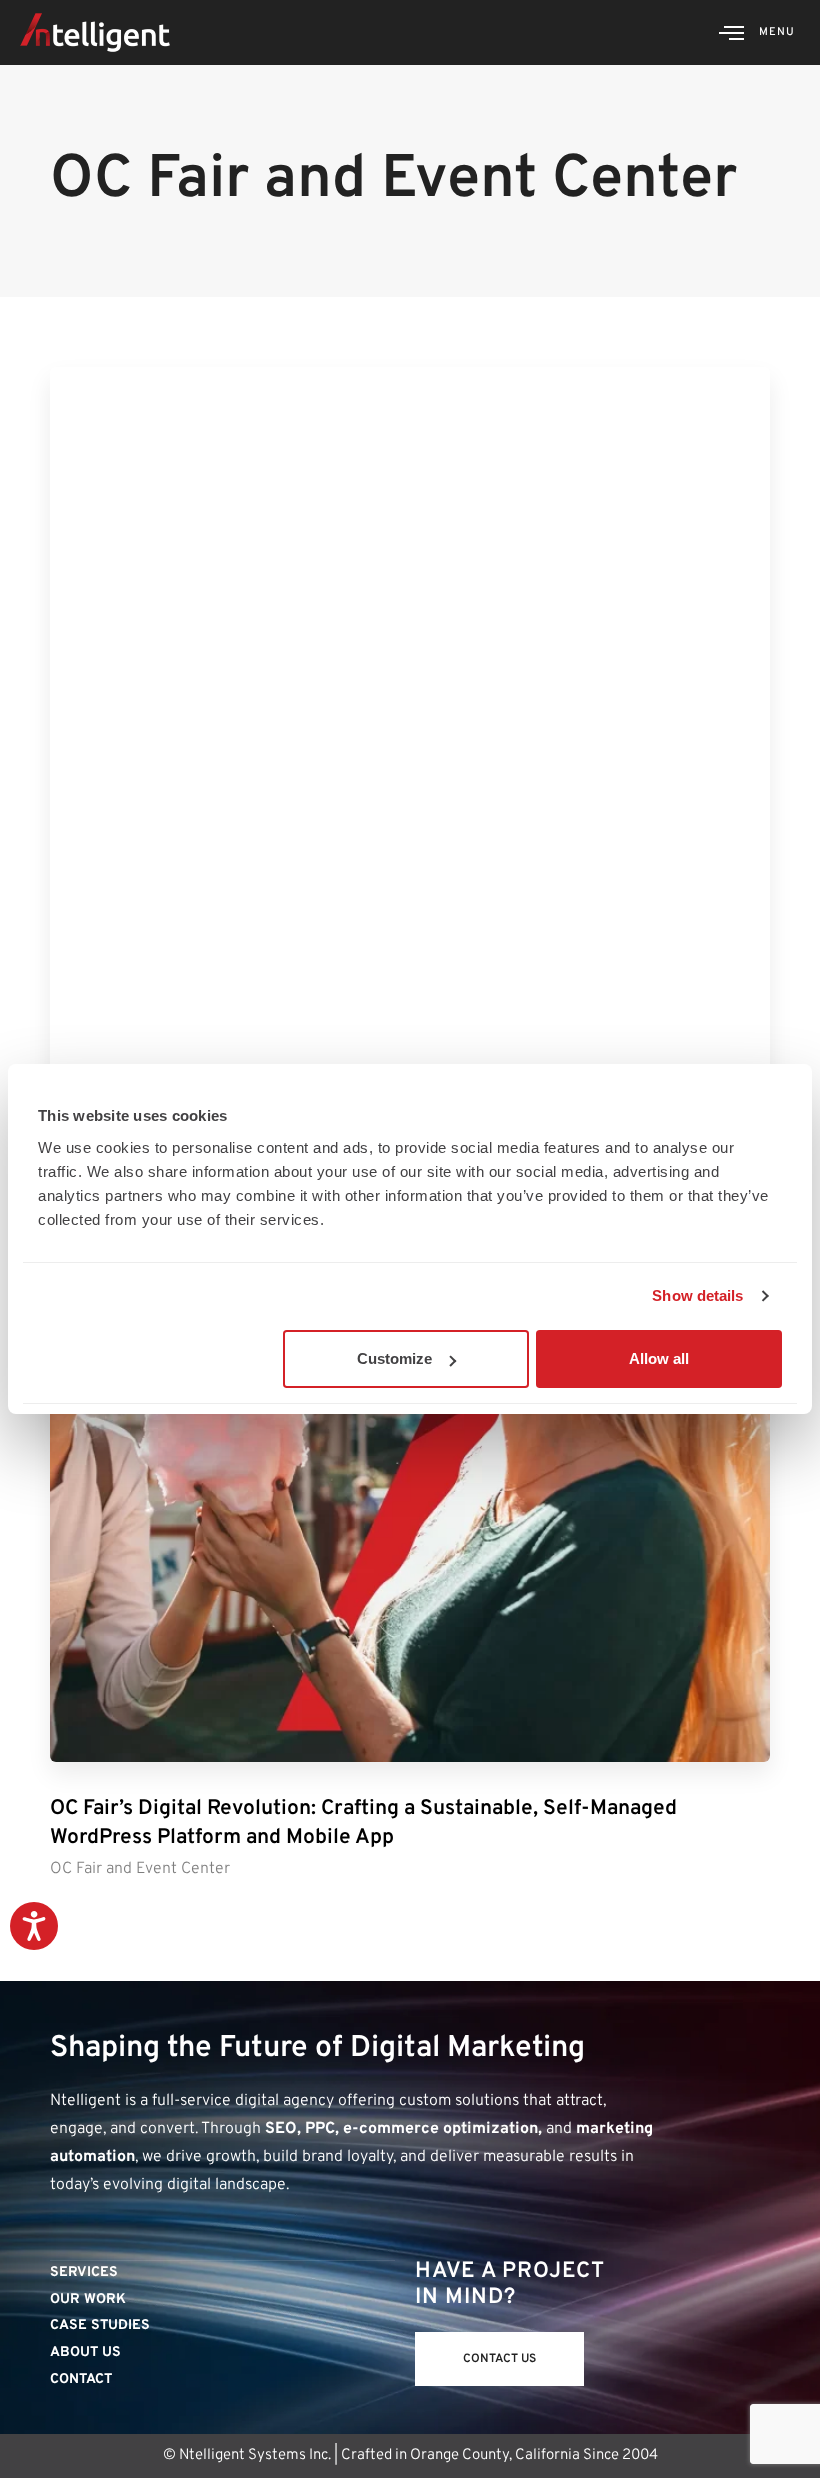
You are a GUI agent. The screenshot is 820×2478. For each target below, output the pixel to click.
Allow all (659, 1358)
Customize (394, 1358)
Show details (697, 1295)
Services (84, 2272)
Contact (81, 2379)
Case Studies (100, 2325)
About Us (85, 2352)
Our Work (88, 2299)
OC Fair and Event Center (140, 1869)
